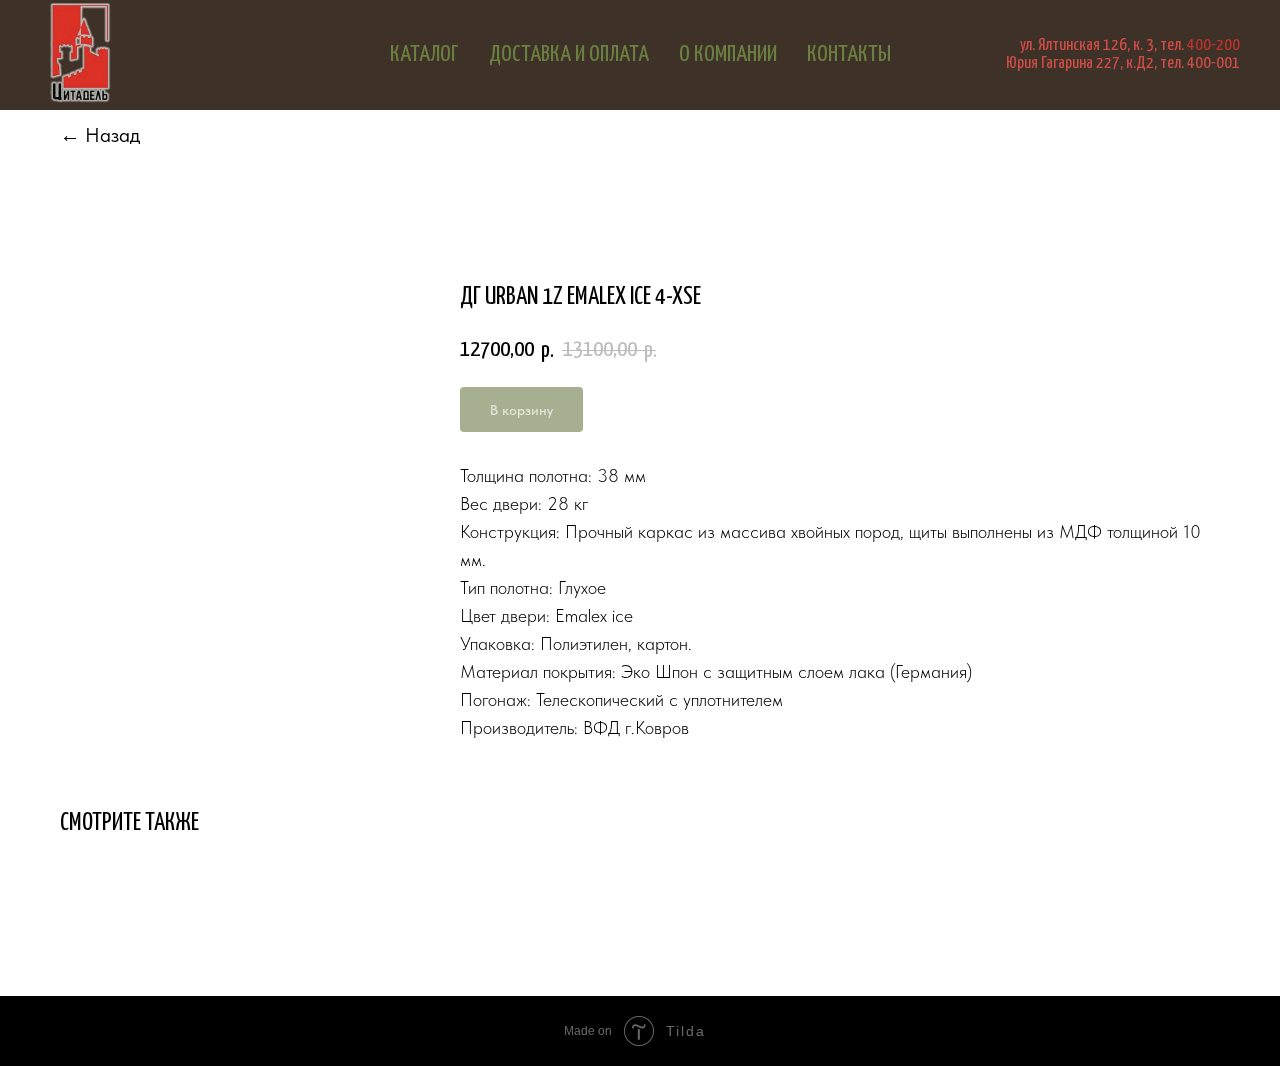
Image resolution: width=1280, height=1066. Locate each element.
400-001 (1213, 63)
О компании (728, 54)
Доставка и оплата (569, 54)
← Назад (100, 135)
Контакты (849, 54)
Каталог (424, 54)
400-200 (1213, 45)
